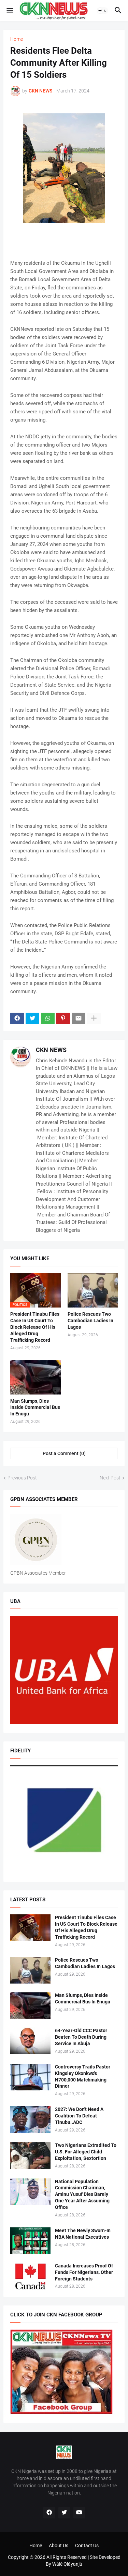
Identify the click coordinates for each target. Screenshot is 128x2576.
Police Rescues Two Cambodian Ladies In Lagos (90, 1321)
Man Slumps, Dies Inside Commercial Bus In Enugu (35, 1408)
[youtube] (79, 2513)
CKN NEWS (51, 1050)
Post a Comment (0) (64, 1453)
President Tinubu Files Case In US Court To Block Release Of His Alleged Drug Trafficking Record (35, 1327)
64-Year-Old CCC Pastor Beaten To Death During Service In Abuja (81, 2037)
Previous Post (22, 1478)
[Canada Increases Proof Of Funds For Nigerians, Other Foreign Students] (30, 2276)
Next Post (110, 1478)
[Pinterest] (63, 1018)
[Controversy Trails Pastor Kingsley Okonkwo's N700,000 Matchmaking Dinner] (30, 2077)
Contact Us (87, 2546)
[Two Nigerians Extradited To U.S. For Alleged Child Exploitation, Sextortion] (30, 2155)
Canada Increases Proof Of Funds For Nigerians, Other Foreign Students (84, 2272)
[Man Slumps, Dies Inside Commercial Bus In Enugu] (35, 1377)
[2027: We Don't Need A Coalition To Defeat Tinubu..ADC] (30, 2119)
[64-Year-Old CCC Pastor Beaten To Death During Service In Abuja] (30, 2041)
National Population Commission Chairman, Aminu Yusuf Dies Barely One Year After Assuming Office (82, 2194)
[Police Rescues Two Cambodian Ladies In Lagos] (93, 1290)
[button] (9, 11)
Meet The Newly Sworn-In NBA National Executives (83, 2234)
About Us (59, 2546)
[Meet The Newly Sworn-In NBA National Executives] (30, 2241)
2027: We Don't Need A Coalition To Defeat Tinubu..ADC (79, 2116)
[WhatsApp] (48, 1018)
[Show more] (94, 1018)
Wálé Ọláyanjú (67, 2564)
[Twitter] (32, 1018)
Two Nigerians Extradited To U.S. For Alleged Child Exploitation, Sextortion (86, 2152)
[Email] (79, 1018)
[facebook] (49, 2513)
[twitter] (64, 2513)
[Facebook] (17, 1018)
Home (17, 39)
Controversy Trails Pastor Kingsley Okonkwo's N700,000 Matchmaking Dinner (83, 2077)
